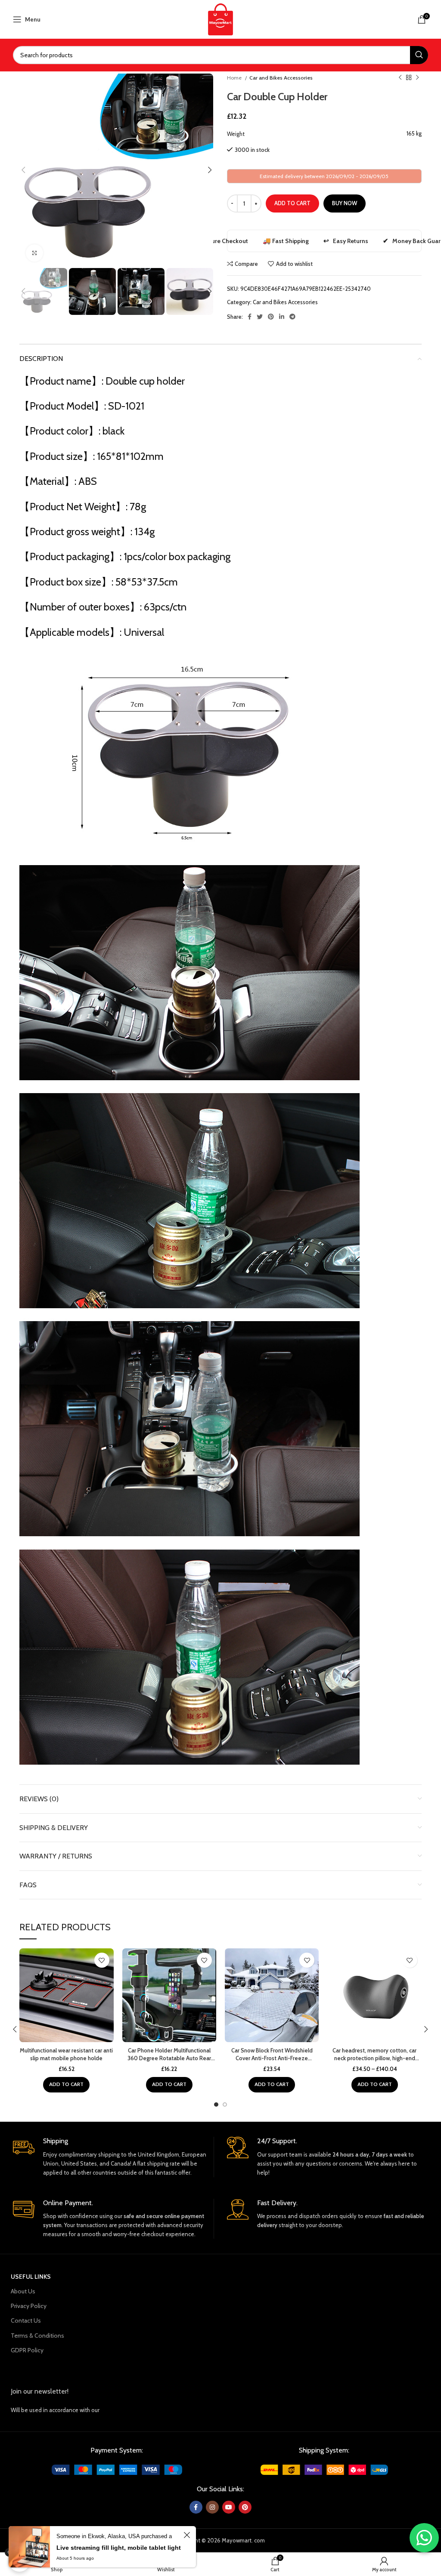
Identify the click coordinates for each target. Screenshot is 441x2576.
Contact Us (26, 2320)
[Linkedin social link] (282, 317)
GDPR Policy (27, 2350)
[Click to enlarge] (34, 253)
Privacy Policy (29, 2306)
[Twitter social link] (260, 317)
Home (235, 78)
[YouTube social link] (229, 2507)
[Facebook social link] (250, 317)
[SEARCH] (419, 55)
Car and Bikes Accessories (281, 78)
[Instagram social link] (212, 2507)
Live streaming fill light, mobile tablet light (119, 2548)
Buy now (345, 203)
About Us (23, 2291)
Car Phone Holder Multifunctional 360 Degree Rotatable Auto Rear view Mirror (169, 2058)
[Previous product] (400, 78)
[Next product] (417, 78)
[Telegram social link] (292, 317)
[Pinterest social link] (271, 317)
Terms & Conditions (37, 2336)
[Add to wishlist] (102, 1960)
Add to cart (292, 203)
